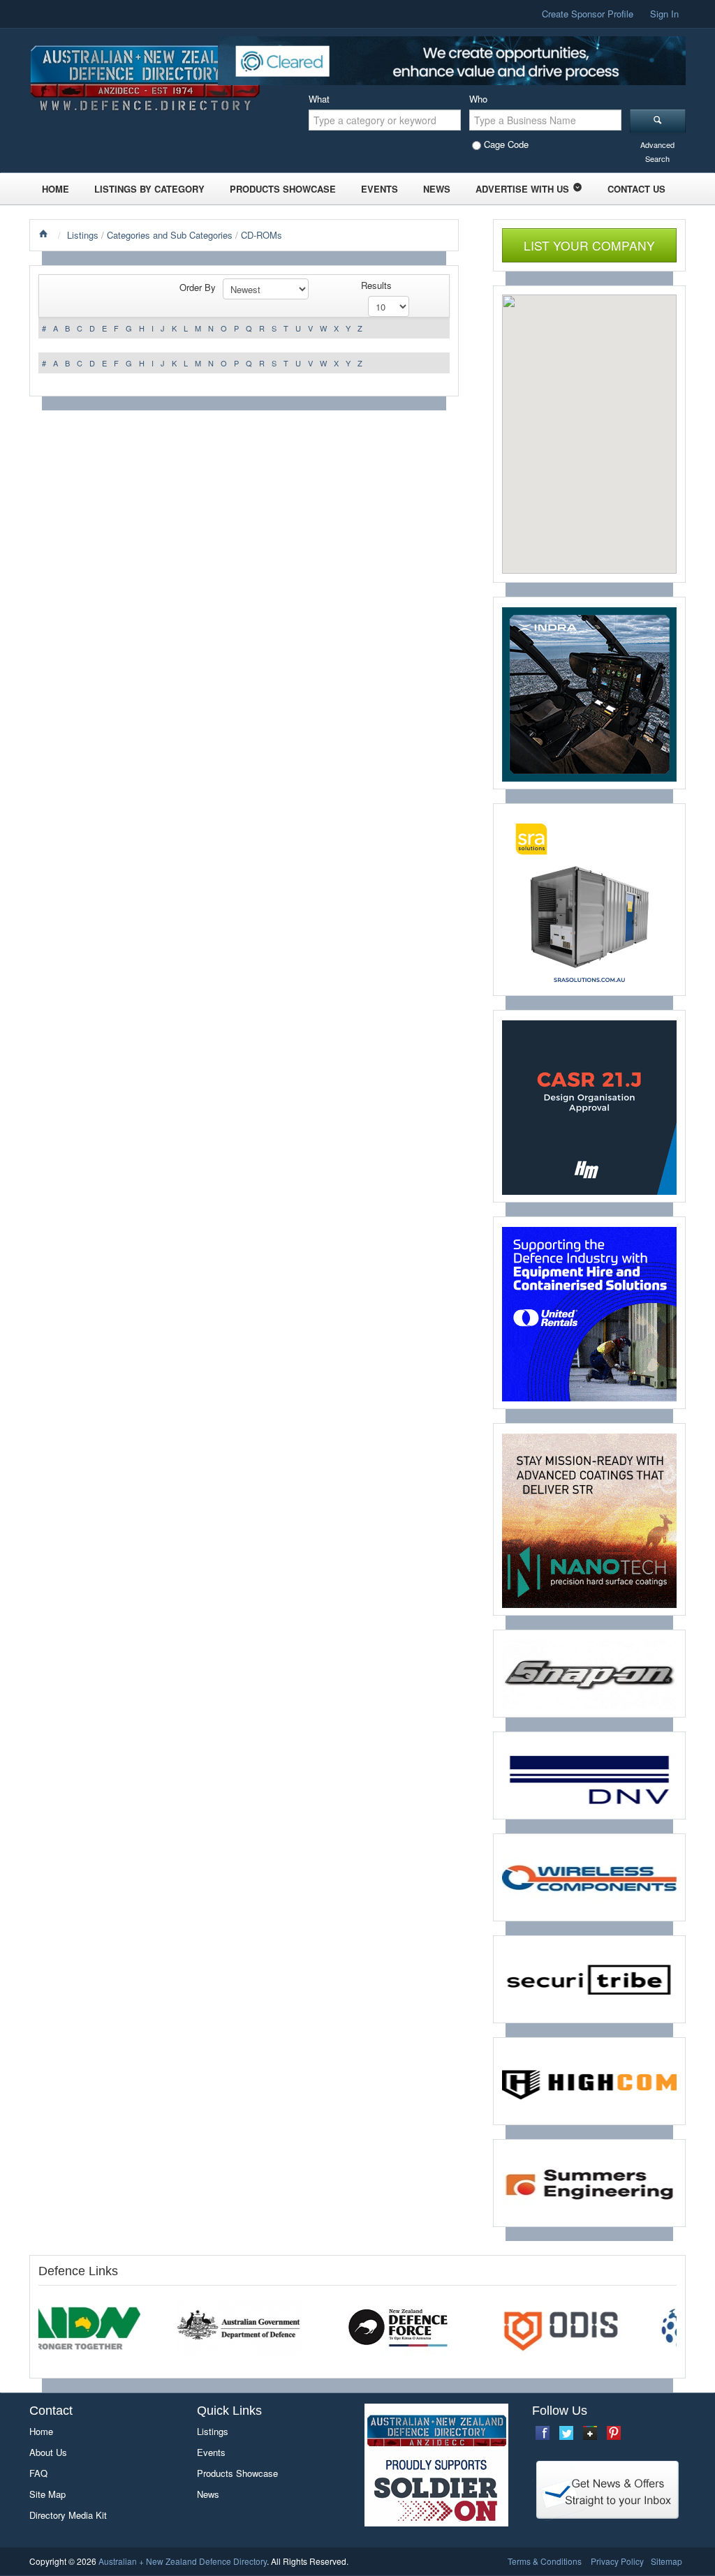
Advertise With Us (522, 189)
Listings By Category (149, 189)
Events (379, 189)
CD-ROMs (261, 235)
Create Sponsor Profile (588, 14)
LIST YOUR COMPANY (589, 245)
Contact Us (636, 189)
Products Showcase (283, 189)
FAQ (38, 2473)
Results (376, 285)
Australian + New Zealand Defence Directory (183, 2561)
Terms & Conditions (545, 2561)
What (319, 99)
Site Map (47, 2494)
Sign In (664, 14)
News (437, 189)
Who (478, 99)
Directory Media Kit (68, 2515)
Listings (83, 235)
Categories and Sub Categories (170, 235)
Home (56, 189)
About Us (48, 2452)
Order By (198, 287)
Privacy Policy (617, 2561)
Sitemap (666, 2561)
